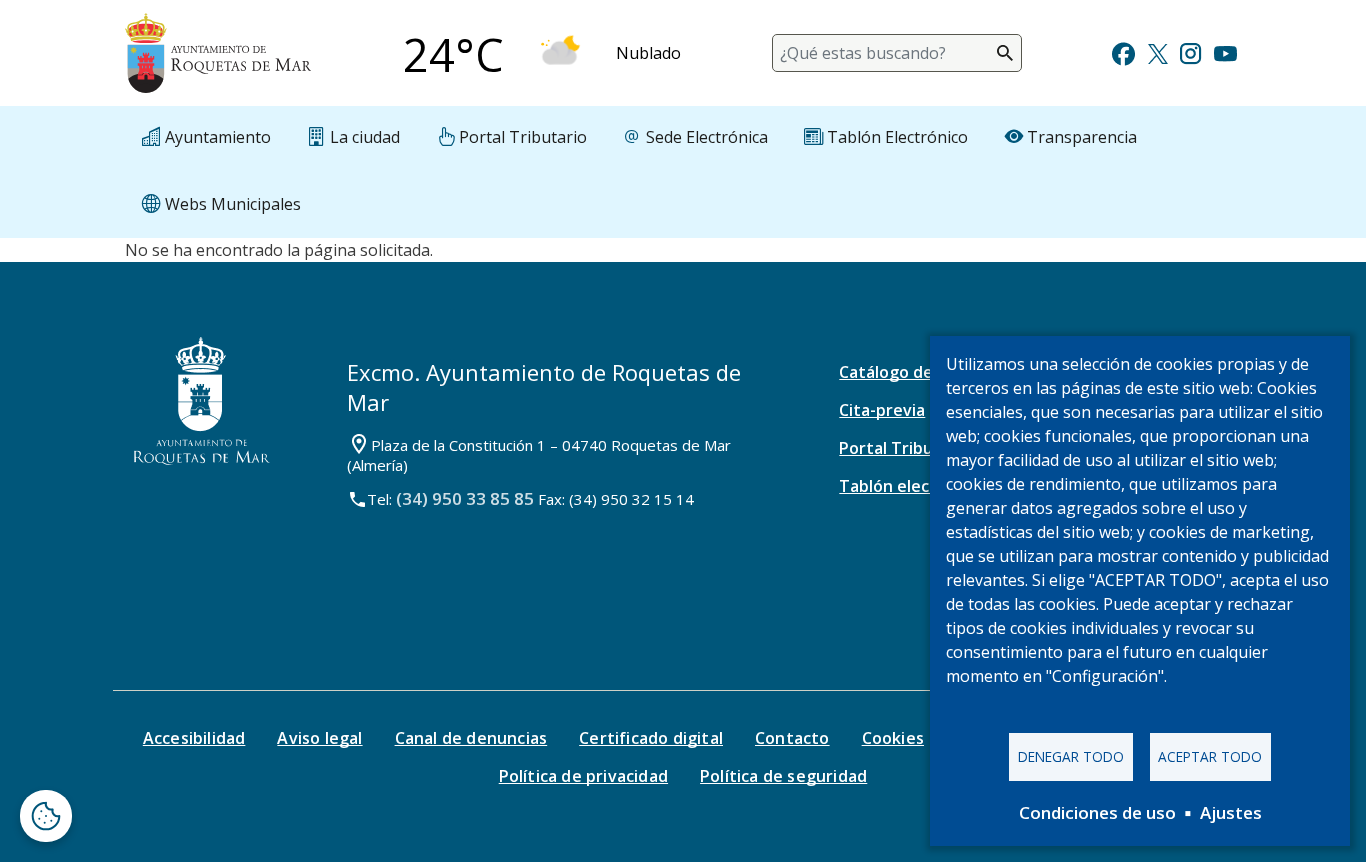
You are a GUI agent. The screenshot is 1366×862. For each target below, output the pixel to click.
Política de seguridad (783, 776)
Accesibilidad (194, 738)
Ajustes (1231, 812)
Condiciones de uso (1097, 812)
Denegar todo (1071, 756)
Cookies (893, 738)
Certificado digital (651, 738)
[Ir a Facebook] (1123, 51)
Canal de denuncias (471, 738)
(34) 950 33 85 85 (465, 498)
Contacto (792, 738)
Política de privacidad (583, 776)
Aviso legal (319, 738)
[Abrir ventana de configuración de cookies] (46, 816)
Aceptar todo (1210, 756)
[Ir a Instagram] (1190, 51)
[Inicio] (218, 53)
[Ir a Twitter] (1158, 51)
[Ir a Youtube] (1225, 51)
